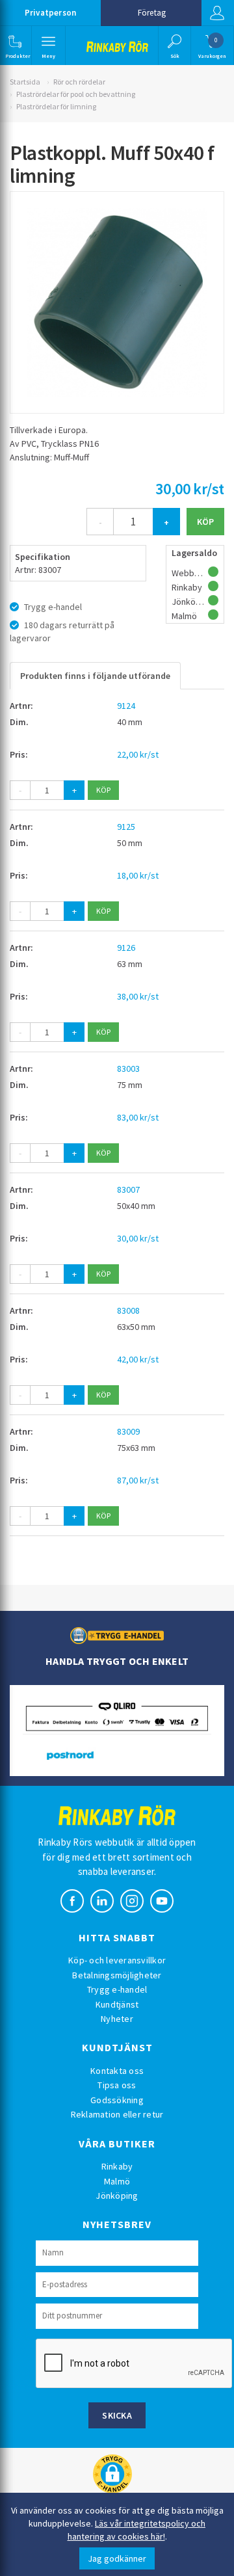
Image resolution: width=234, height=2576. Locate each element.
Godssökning (117, 2100)
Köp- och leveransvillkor (117, 1960)
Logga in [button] (218, 13)
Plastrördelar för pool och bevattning (76, 94)
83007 (128, 1189)
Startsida (25, 82)
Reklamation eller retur (117, 2114)
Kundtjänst (117, 2004)
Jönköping (117, 2196)
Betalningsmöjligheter (117, 1975)
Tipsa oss (117, 2085)
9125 (126, 827)
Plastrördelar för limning (56, 106)
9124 (126, 706)
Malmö (117, 2181)
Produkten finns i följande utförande (95, 676)
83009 (128, 1431)
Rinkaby (117, 2166)
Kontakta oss (117, 2071)
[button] (15, 46)
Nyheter (117, 2019)
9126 (126, 948)
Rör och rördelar (79, 82)
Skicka (117, 2415)
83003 (128, 1069)
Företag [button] (152, 13)
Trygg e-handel (117, 1989)
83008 (128, 1310)
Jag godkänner (117, 2558)
